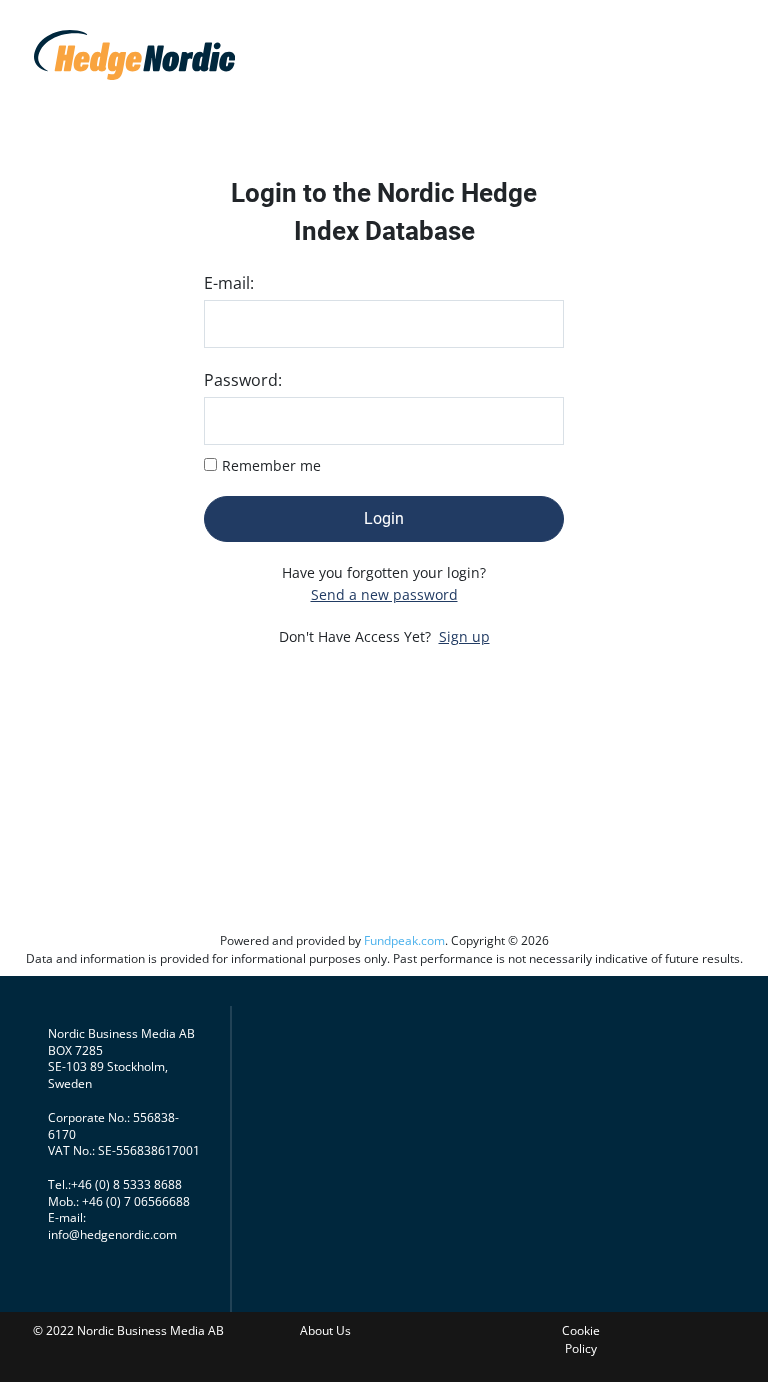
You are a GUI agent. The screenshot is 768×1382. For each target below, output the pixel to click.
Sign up (464, 636)
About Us (325, 1330)
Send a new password (384, 594)
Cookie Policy (581, 1339)
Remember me (271, 465)
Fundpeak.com (404, 940)
